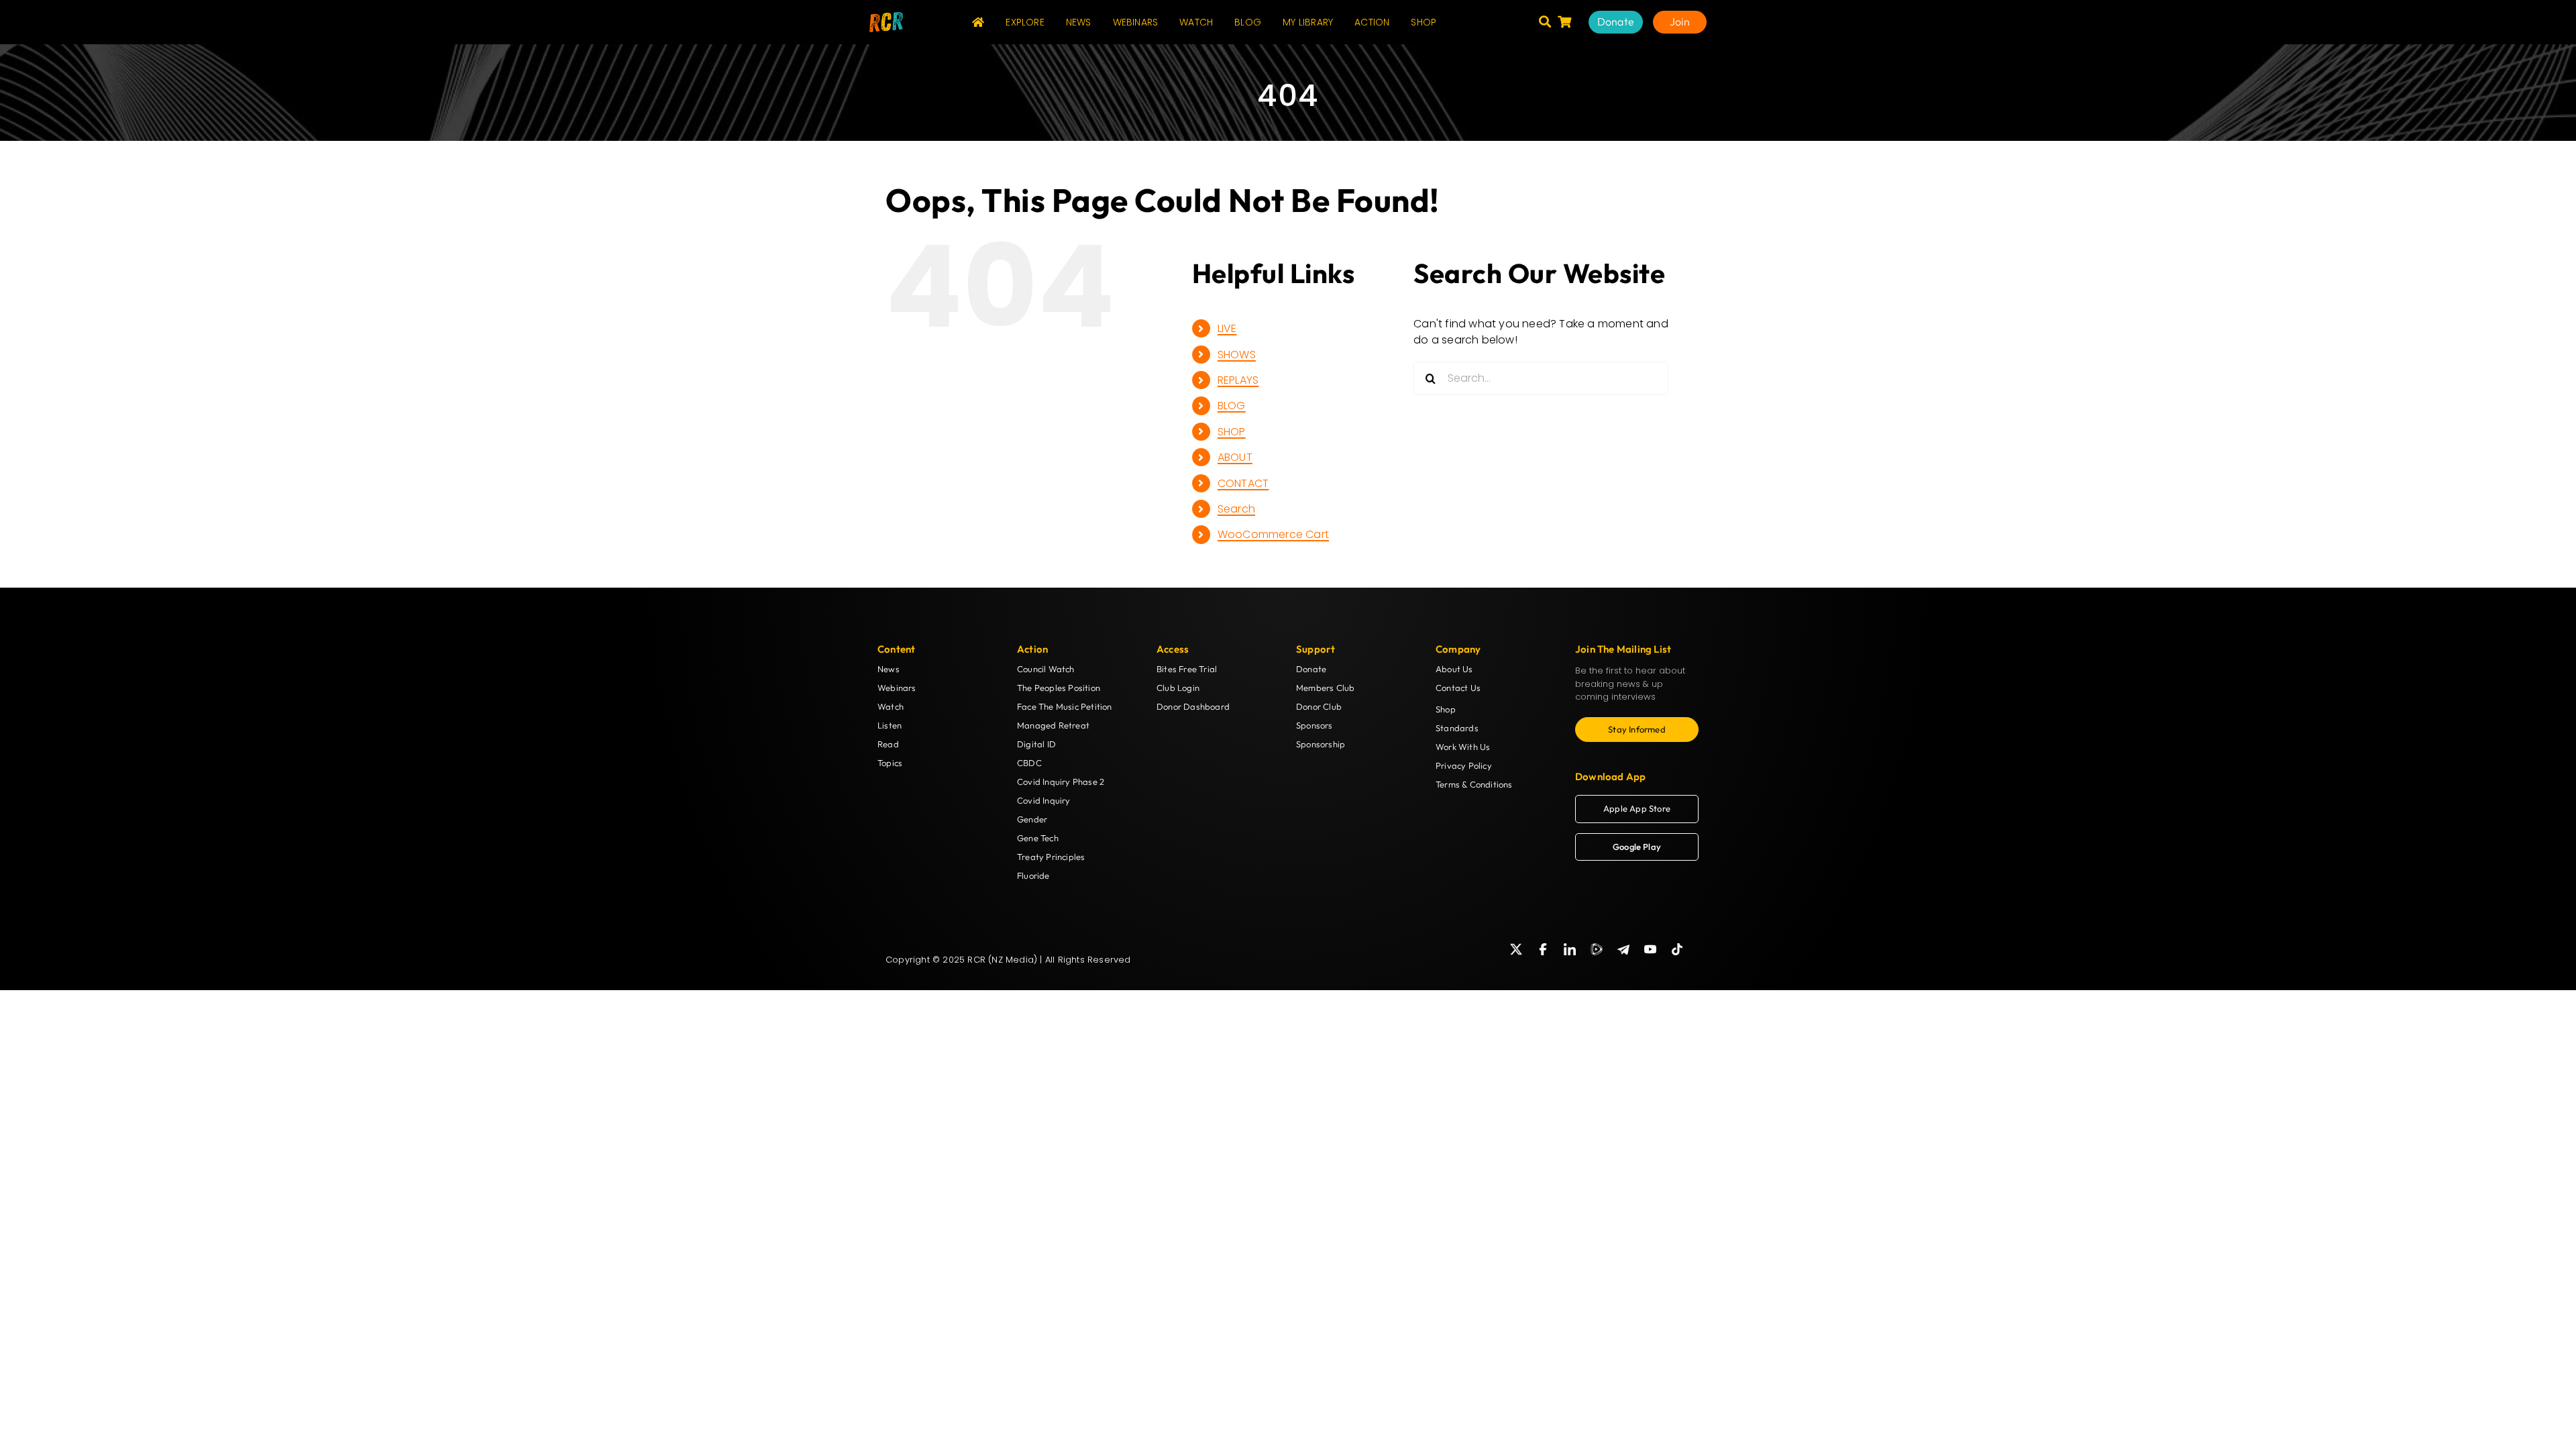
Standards (1457, 728)
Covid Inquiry (1044, 800)
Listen (890, 725)
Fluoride (1033, 875)
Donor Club (1319, 706)
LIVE (1227, 328)
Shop (1446, 709)
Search (1236, 509)
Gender (1032, 819)
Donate (1311, 669)
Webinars (897, 688)
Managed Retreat (1053, 725)
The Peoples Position (1059, 688)
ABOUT (1235, 457)
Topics (890, 763)
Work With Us (1463, 747)
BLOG (1232, 406)
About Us (1454, 669)
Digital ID (1036, 744)
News (889, 669)
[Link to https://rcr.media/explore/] (1545, 21)
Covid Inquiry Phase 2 (1061, 782)
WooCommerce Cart (1273, 534)
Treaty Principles (1051, 857)
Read (888, 744)
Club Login (1178, 688)
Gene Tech (1038, 838)
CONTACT (1243, 483)
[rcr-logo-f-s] (886, 17)
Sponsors (1314, 725)
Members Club (1325, 688)
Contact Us (1458, 688)
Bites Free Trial (1187, 669)
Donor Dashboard (1193, 706)
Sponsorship (1321, 744)
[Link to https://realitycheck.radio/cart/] (1564, 21)
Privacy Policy (1464, 765)
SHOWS (1237, 355)
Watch (891, 706)
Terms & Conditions (1474, 784)
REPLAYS (1238, 380)
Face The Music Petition (1065, 706)
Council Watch (1046, 669)
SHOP (1232, 432)
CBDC (1029, 763)
